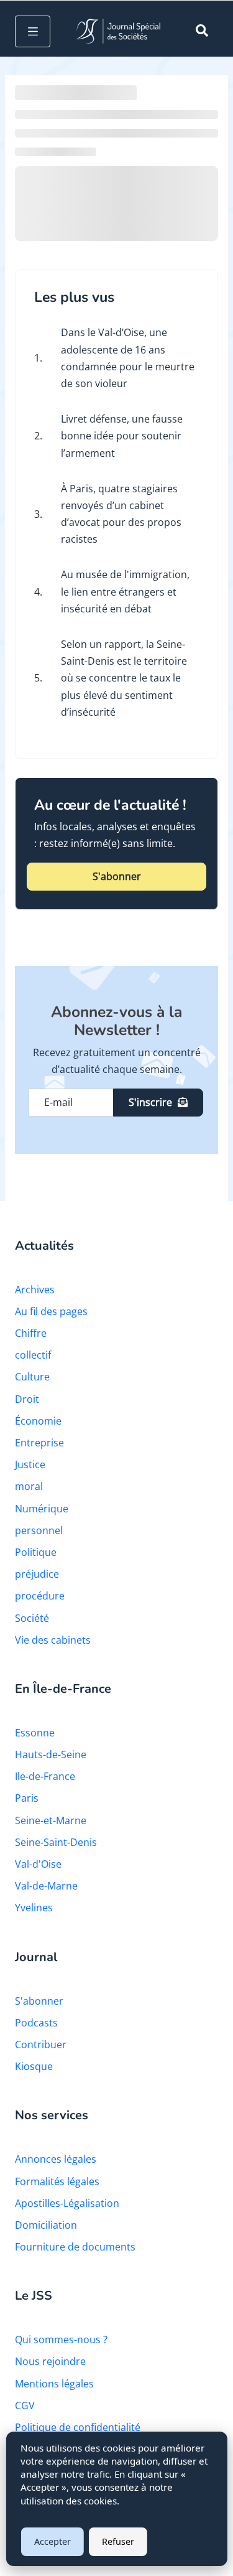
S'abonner (117, 876)
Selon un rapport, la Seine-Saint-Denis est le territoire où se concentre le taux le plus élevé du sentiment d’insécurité (124, 678)
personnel (39, 1530)
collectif (33, 1355)
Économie (38, 1421)
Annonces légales (56, 2159)
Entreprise (39, 1443)
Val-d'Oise (38, 1864)
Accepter (53, 2541)
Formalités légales (57, 2181)
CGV (25, 2405)
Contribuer (41, 2044)
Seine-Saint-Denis (56, 1842)
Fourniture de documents (75, 2247)
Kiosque (34, 2066)
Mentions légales (54, 2384)
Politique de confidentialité (78, 2427)
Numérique (42, 1509)
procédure (40, 1596)
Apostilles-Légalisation (67, 2203)
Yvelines (34, 1908)
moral (29, 1486)
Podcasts (36, 2023)
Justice (30, 1464)
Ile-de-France (45, 1776)
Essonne (35, 1733)
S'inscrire (150, 1102)
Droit (27, 1399)
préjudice (37, 1574)
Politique (36, 1552)
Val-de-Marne (46, 1886)
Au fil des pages (51, 1311)
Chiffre (31, 1333)
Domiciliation (46, 2225)
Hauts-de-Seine (51, 1754)
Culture (32, 1377)
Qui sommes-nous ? (61, 2339)
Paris (27, 1798)
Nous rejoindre (50, 2361)
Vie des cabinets (53, 1640)
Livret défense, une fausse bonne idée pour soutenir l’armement (122, 436)
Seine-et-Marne (51, 1820)
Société (32, 1618)
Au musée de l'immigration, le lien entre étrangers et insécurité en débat (125, 591)
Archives (35, 1290)
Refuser (118, 2541)
